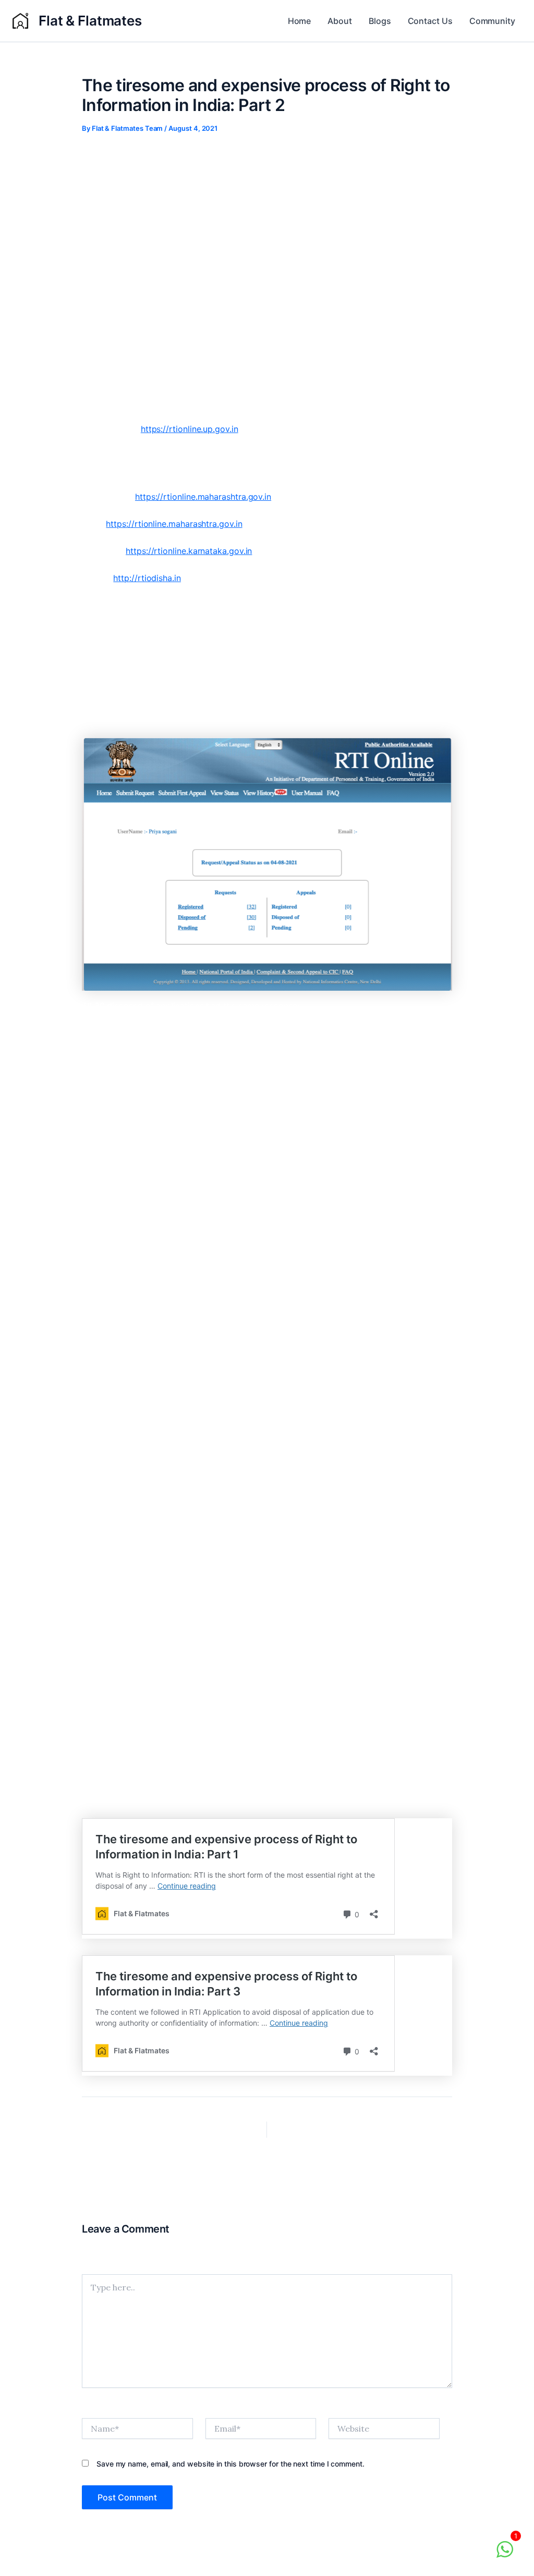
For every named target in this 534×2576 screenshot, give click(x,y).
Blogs (380, 21)
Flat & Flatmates (90, 21)
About (340, 21)
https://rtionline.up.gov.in (190, 429)
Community (492, 21)
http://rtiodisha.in (147, 578)
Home (300, 21)
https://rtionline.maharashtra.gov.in (203, 497)
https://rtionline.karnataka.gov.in (189, 551)
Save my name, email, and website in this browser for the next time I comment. (230, 2464)
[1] (505, 2555)
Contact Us (430, 21)
